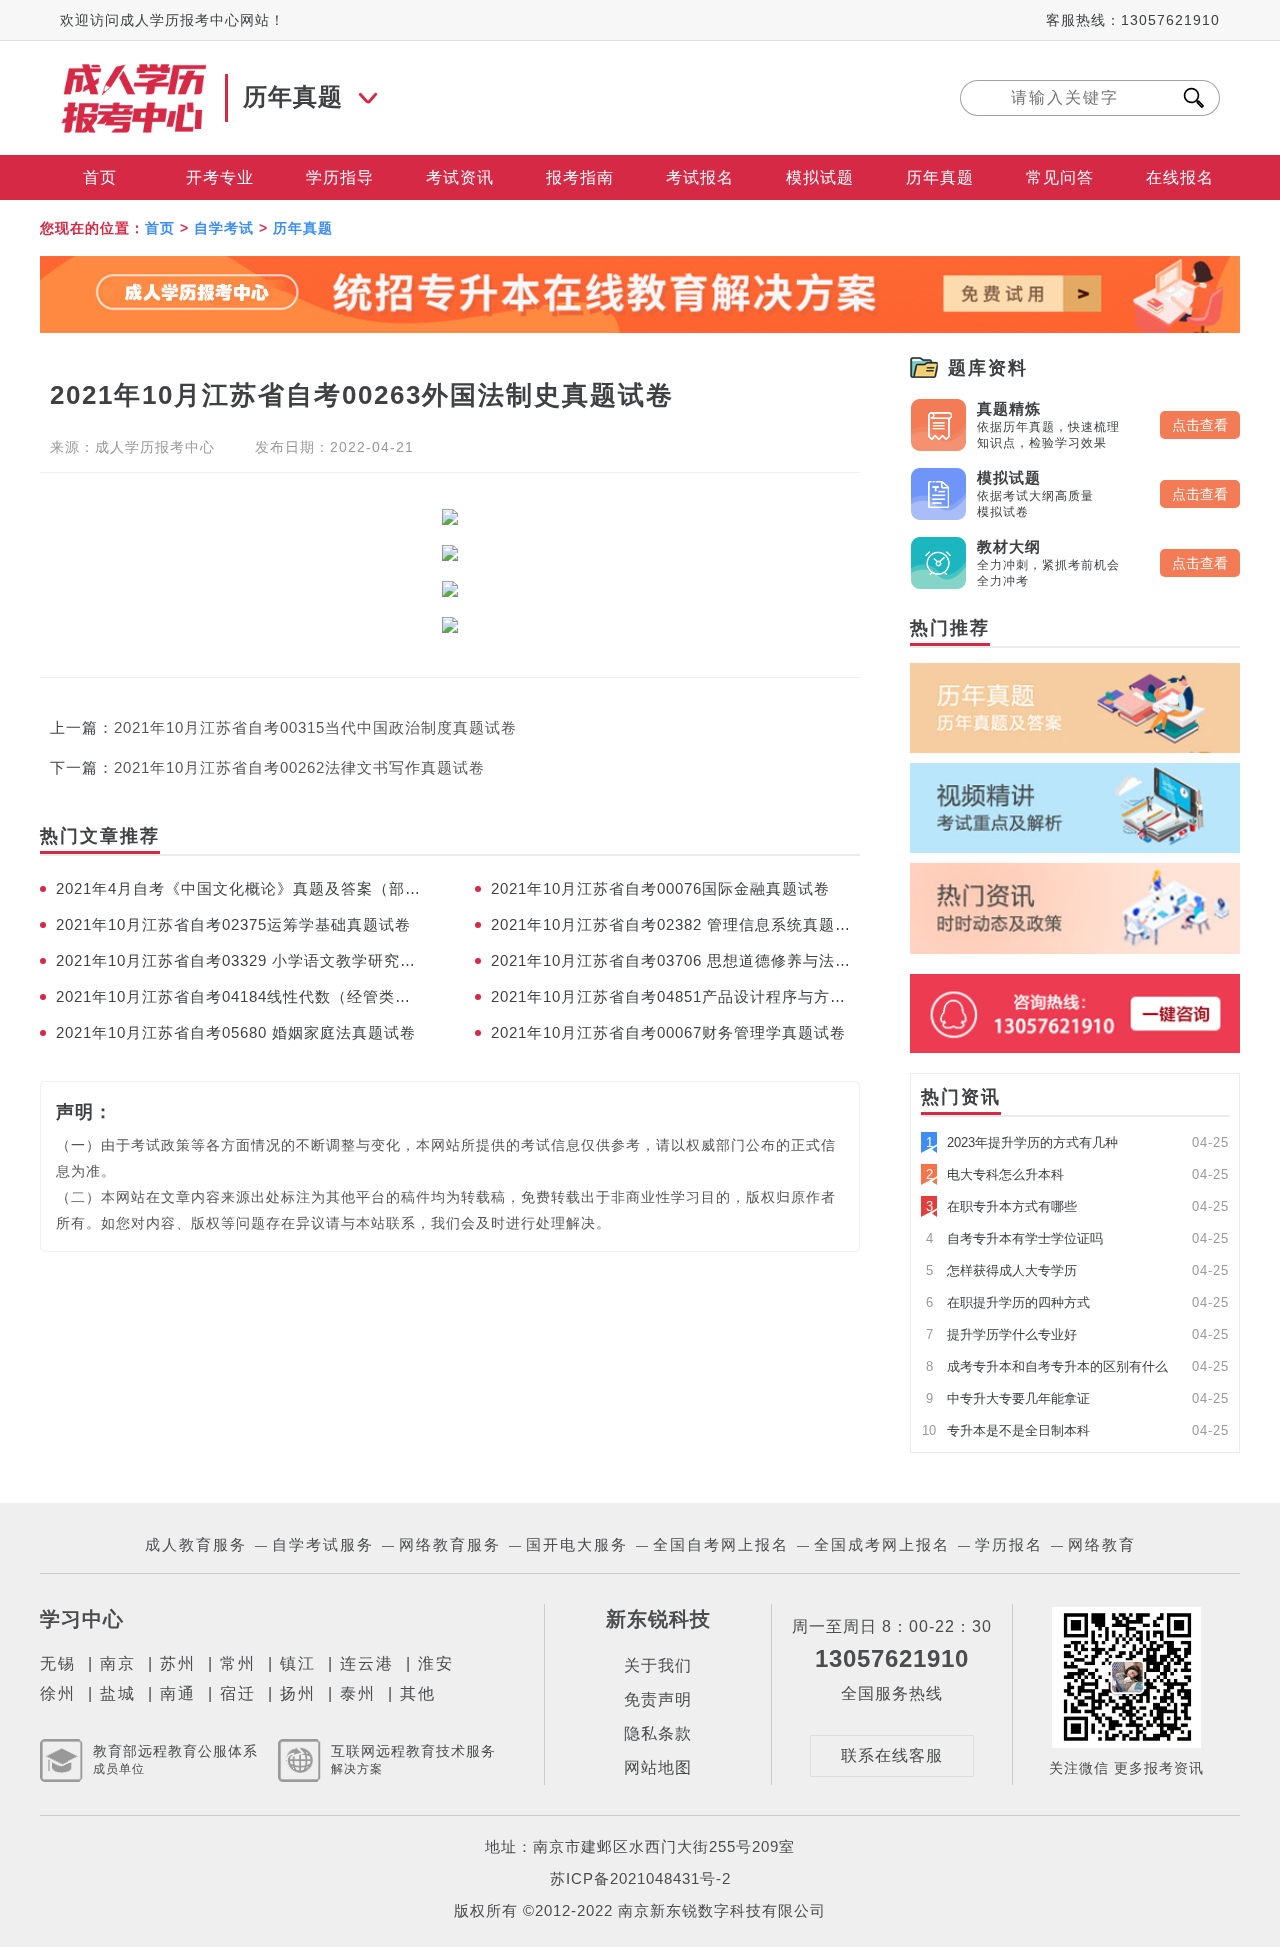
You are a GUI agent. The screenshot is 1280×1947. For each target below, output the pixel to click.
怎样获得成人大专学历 (1001, 1270)
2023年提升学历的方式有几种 (1022, 1142)
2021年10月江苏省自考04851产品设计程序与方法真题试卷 (675, 996)
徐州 (58, 1693)
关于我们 (658, 1665)
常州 (238, 1663)
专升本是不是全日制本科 (1006, 1430)
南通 (178, 1693)
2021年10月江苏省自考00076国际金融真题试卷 (660, 888)
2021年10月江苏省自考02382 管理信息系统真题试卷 (675, 924)
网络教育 (1102, 1544)
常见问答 (1060, 177)
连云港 (367, 1663)
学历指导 (340, 177)
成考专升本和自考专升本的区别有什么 (1047, 1366)
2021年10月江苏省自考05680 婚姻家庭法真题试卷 (236, 1032)
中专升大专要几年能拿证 (1008, 1398)
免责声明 (658, 1699)
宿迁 (238, 1693)
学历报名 (1009, 1544)
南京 (118, 1663)
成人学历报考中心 (155, 447)
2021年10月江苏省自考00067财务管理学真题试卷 (668, 1032)
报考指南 (580, 177)
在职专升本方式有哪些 (1001, 1206)
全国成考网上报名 (882, 1544)
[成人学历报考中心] (135, 72)
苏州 (178, 1663)
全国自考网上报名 (721, 1544)
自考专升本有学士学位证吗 (1014, 1238)
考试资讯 (460, 177)
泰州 (358, 1693)
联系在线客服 (892, 1755)
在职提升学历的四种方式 (1008, 1302)
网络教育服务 (450, 1544)
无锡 (58, 1663)
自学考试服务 (323, 1544)
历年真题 (940, 177)
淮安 (436, 1663)
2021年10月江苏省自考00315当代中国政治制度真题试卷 (315, 727)
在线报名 (1180, 177)
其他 (418, 1693)
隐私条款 (658, 1733)
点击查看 (1200, 425)
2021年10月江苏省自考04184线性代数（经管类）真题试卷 (240, 996)
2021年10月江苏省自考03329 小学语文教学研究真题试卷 (240, 960)
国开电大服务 (577, 1544)
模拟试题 (820, 177)
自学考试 (224, 228)
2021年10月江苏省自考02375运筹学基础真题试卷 (233, 924)
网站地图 (658, 1767)
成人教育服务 (196, 1544)
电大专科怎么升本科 (995, 1174)
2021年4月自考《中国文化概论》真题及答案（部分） (240, 888)
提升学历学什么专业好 (1001, 1334)
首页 (100, 177)
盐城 (118, 1693)
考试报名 (700, 177)
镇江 (298, 1663)
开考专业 (220, 177)
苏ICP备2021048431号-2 (640, 1878)
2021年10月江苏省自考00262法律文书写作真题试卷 (299, 767)
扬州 (298, 1693)
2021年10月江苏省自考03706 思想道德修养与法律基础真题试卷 (675, 960)
